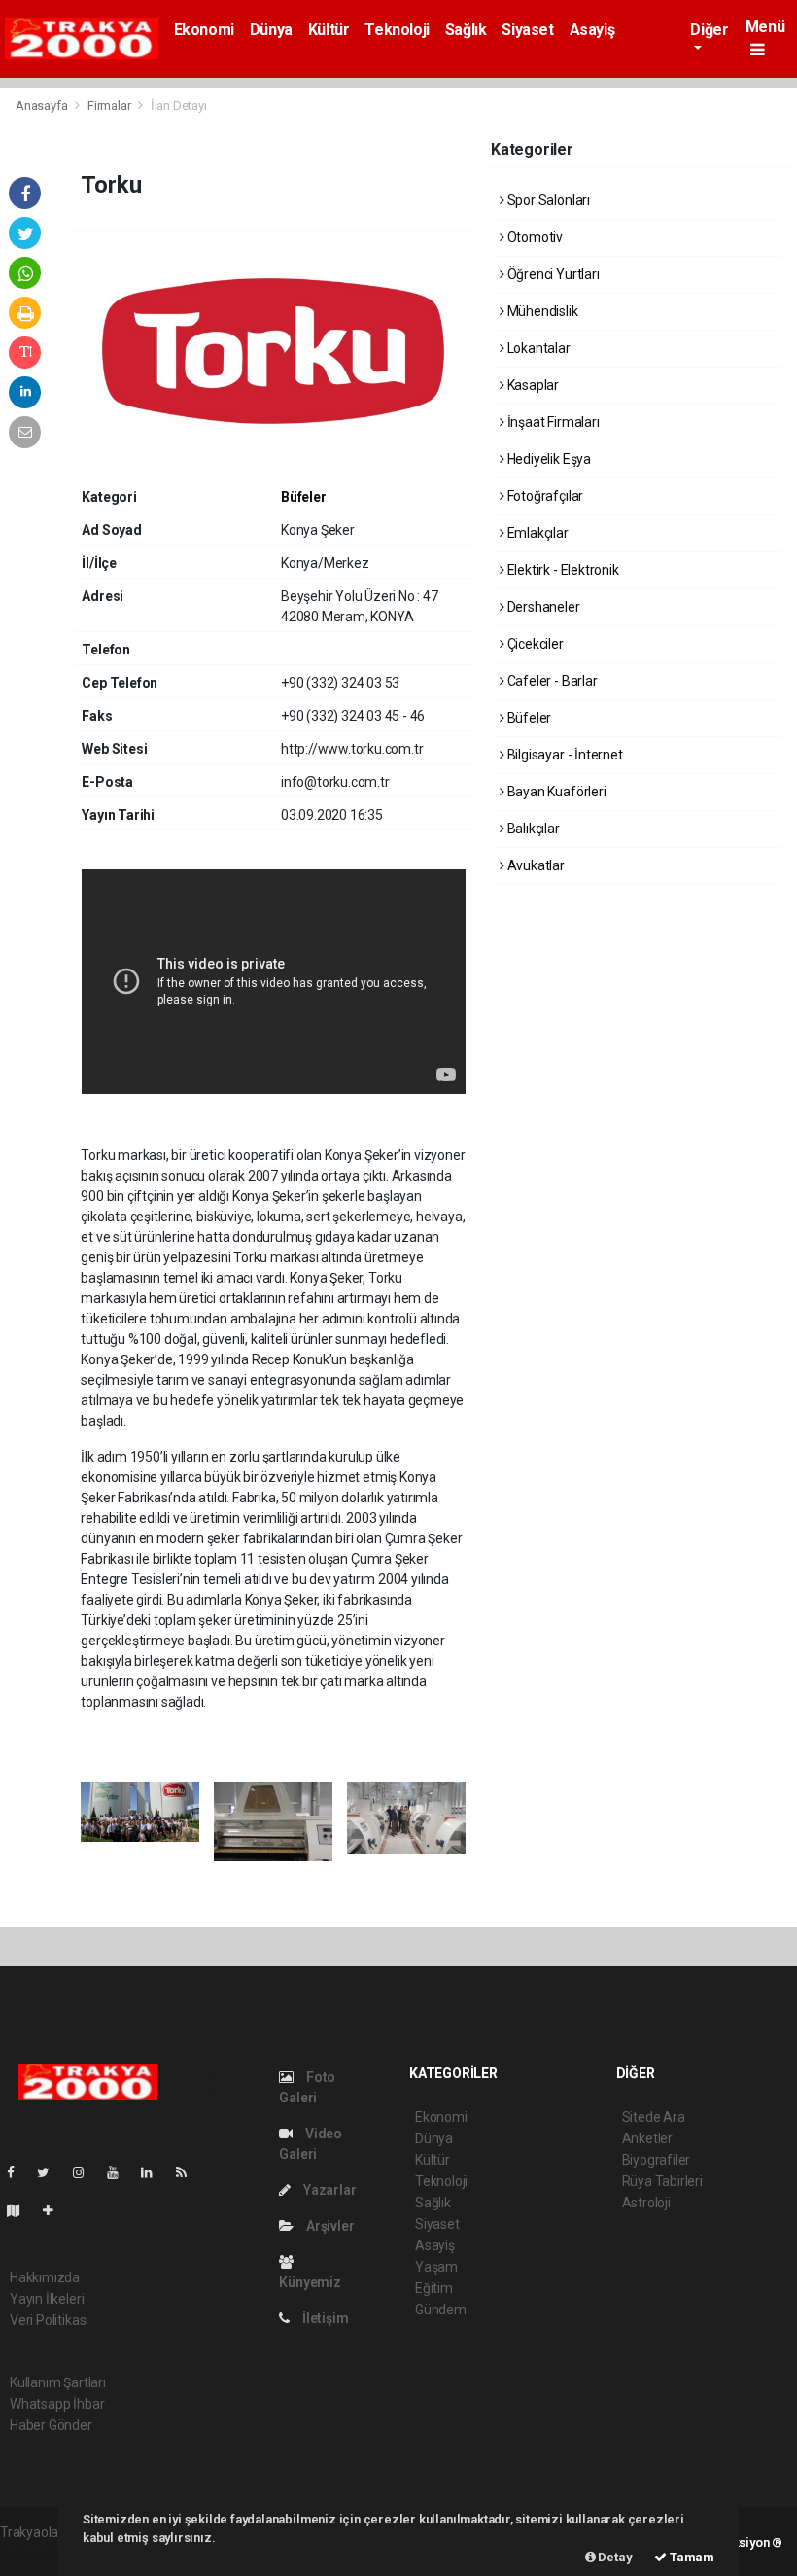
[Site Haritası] (21, 2210)
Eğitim (434, 2288)
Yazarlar (328, 2190)
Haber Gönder (51, 2425)
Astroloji (646, 2203)
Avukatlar (535, 865)
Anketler (647, 2138)
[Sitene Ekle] (56, 2210)
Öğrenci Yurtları (552, 274)
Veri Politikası (49, 2320)
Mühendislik (541, 311)
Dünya (271, 30)
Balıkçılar (532, 829)
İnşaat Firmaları (552, 422)
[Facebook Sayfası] (18, 2172)
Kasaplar (532, 385)
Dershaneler (542, 607)
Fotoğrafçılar (544, 496)
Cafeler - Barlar (551, 681)
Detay (614, 2557)
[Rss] (189, 2172)
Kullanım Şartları (58, 2382)
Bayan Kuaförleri (555, 792)
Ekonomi (204, 30)
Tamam (691, 2557)
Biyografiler (657, 2160)
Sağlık (466, 30)
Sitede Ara (654, 2117)
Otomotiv (534, 237)
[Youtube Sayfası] (121, 2172)
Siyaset (527, 30)
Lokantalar (537, 348)
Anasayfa (43, 106)
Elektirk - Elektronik (562, 570)
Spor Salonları (547, 200)
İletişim (324, 2318)
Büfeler (304, 497)
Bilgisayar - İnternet (564, 755)
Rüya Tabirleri (662, 2181)
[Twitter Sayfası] (51, 2172)
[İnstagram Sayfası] (87, 2172)
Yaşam (436, 2267)
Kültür (329, 30)
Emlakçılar (537, 533)
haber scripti (37, 2553)
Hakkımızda (45, 2277)
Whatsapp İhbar (57, 2404)
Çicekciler (534, 644)
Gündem (441, 2310)
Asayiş (592, 30)
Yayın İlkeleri (47, 2299)
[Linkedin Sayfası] (155, 2172)
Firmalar (109, 106)
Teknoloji (397, 30)
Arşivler (329, 2226)
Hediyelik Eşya (548, 459)
